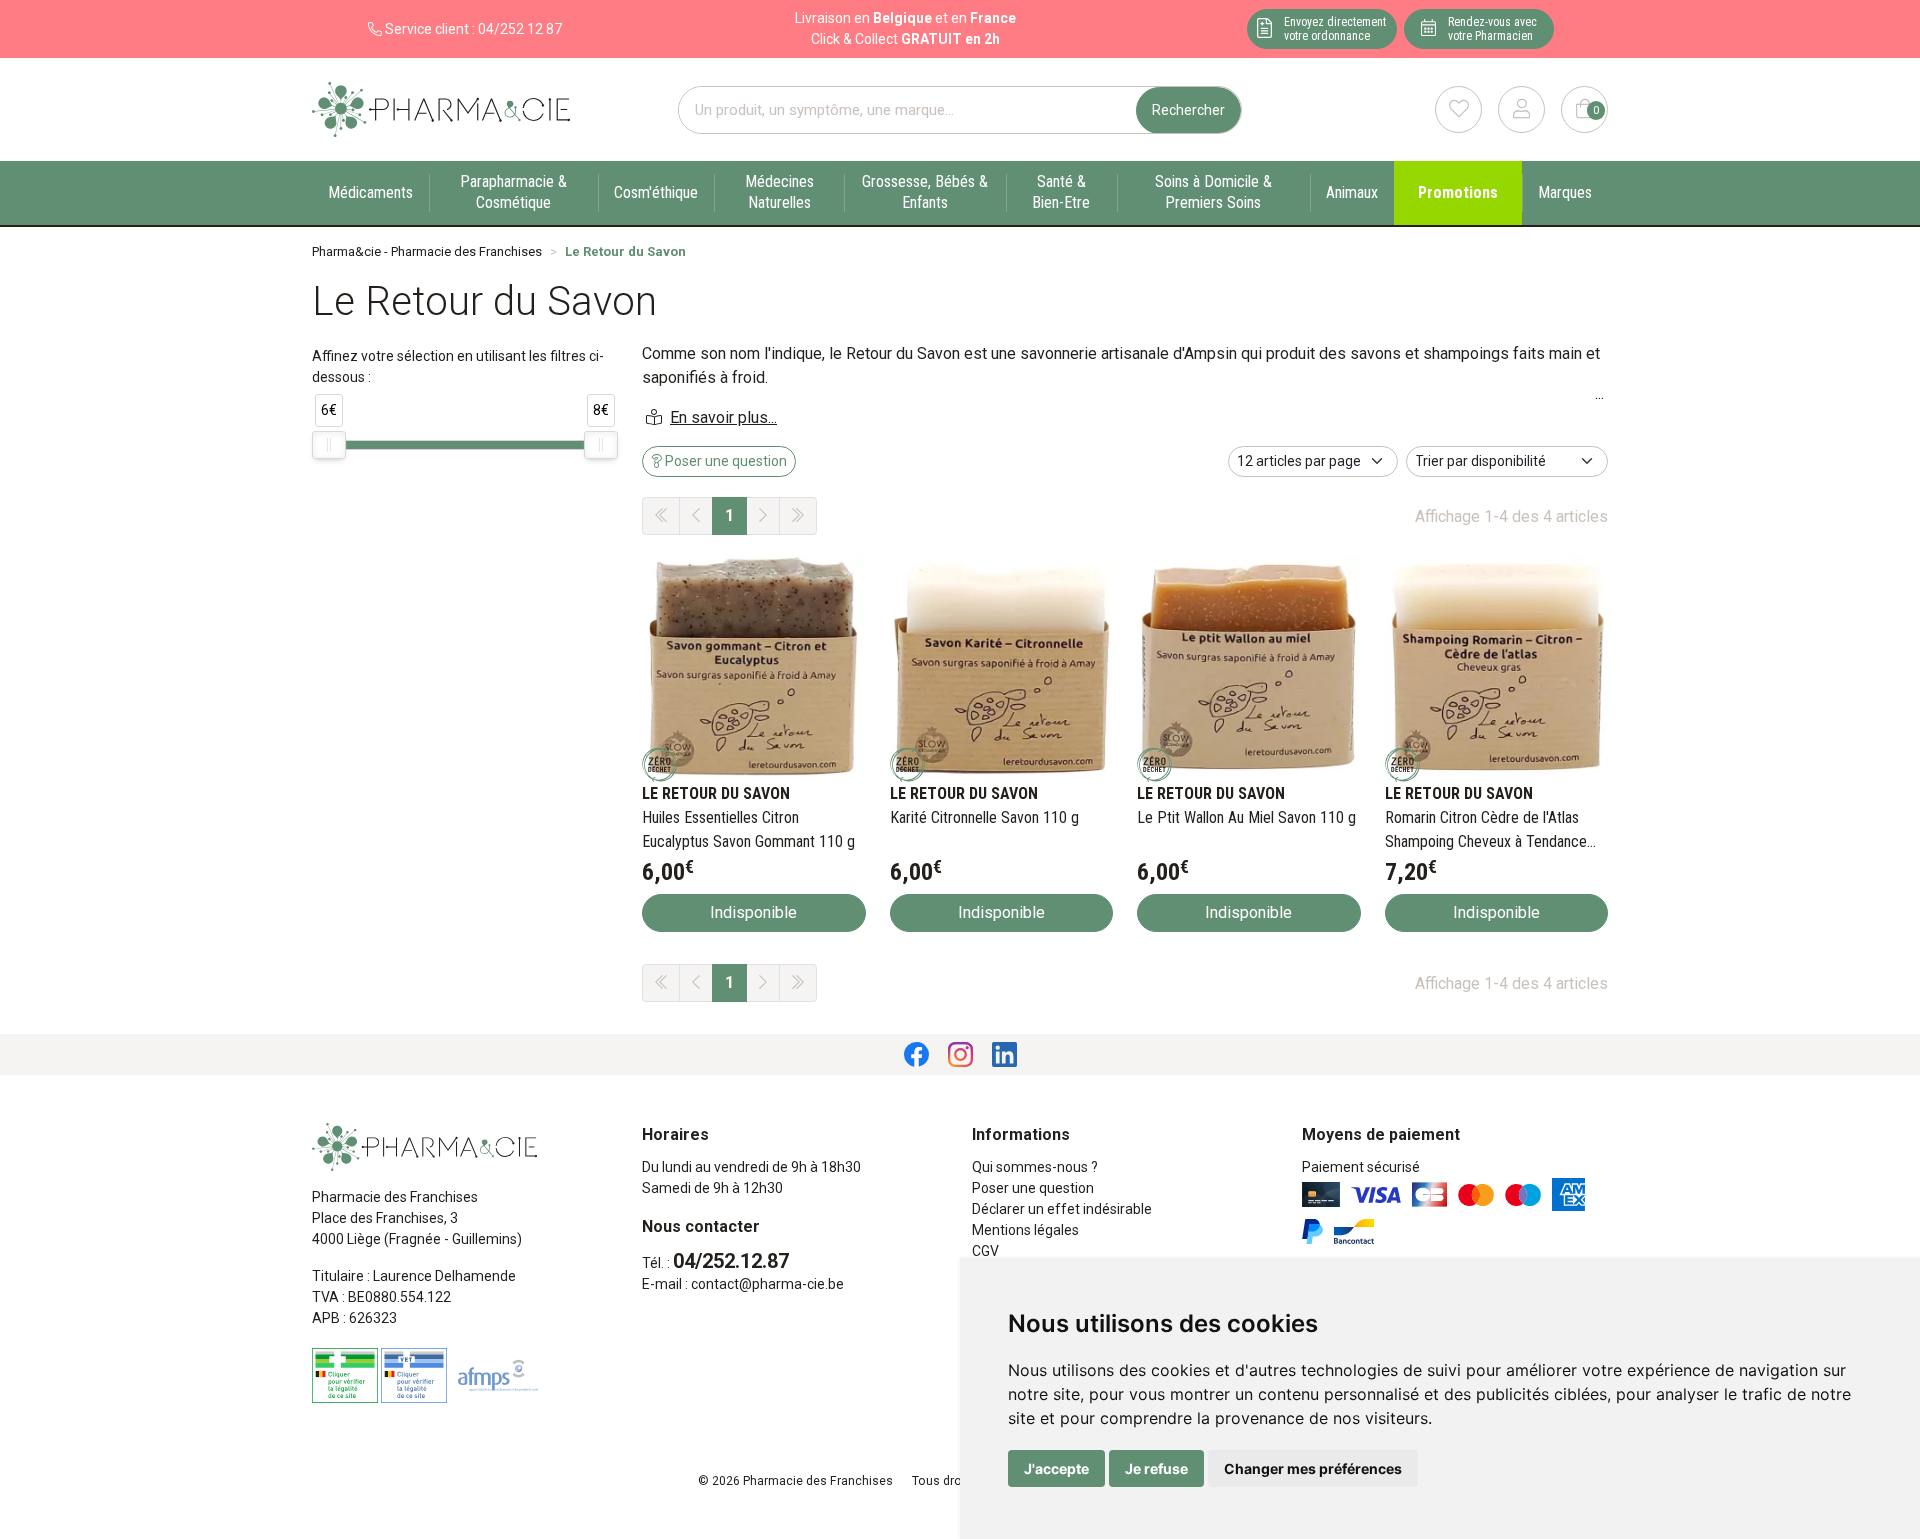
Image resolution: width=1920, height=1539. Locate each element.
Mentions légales (1025, 1230)
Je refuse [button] (1156, 1468)
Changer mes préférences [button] (1313, 1468)
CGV (985, 1251)
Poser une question (1033, 1188)
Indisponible (753, 912)
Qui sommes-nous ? (1035, 1167)
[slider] (329, 445)
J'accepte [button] (1056, 1468)
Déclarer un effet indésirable (1062, 1209)
